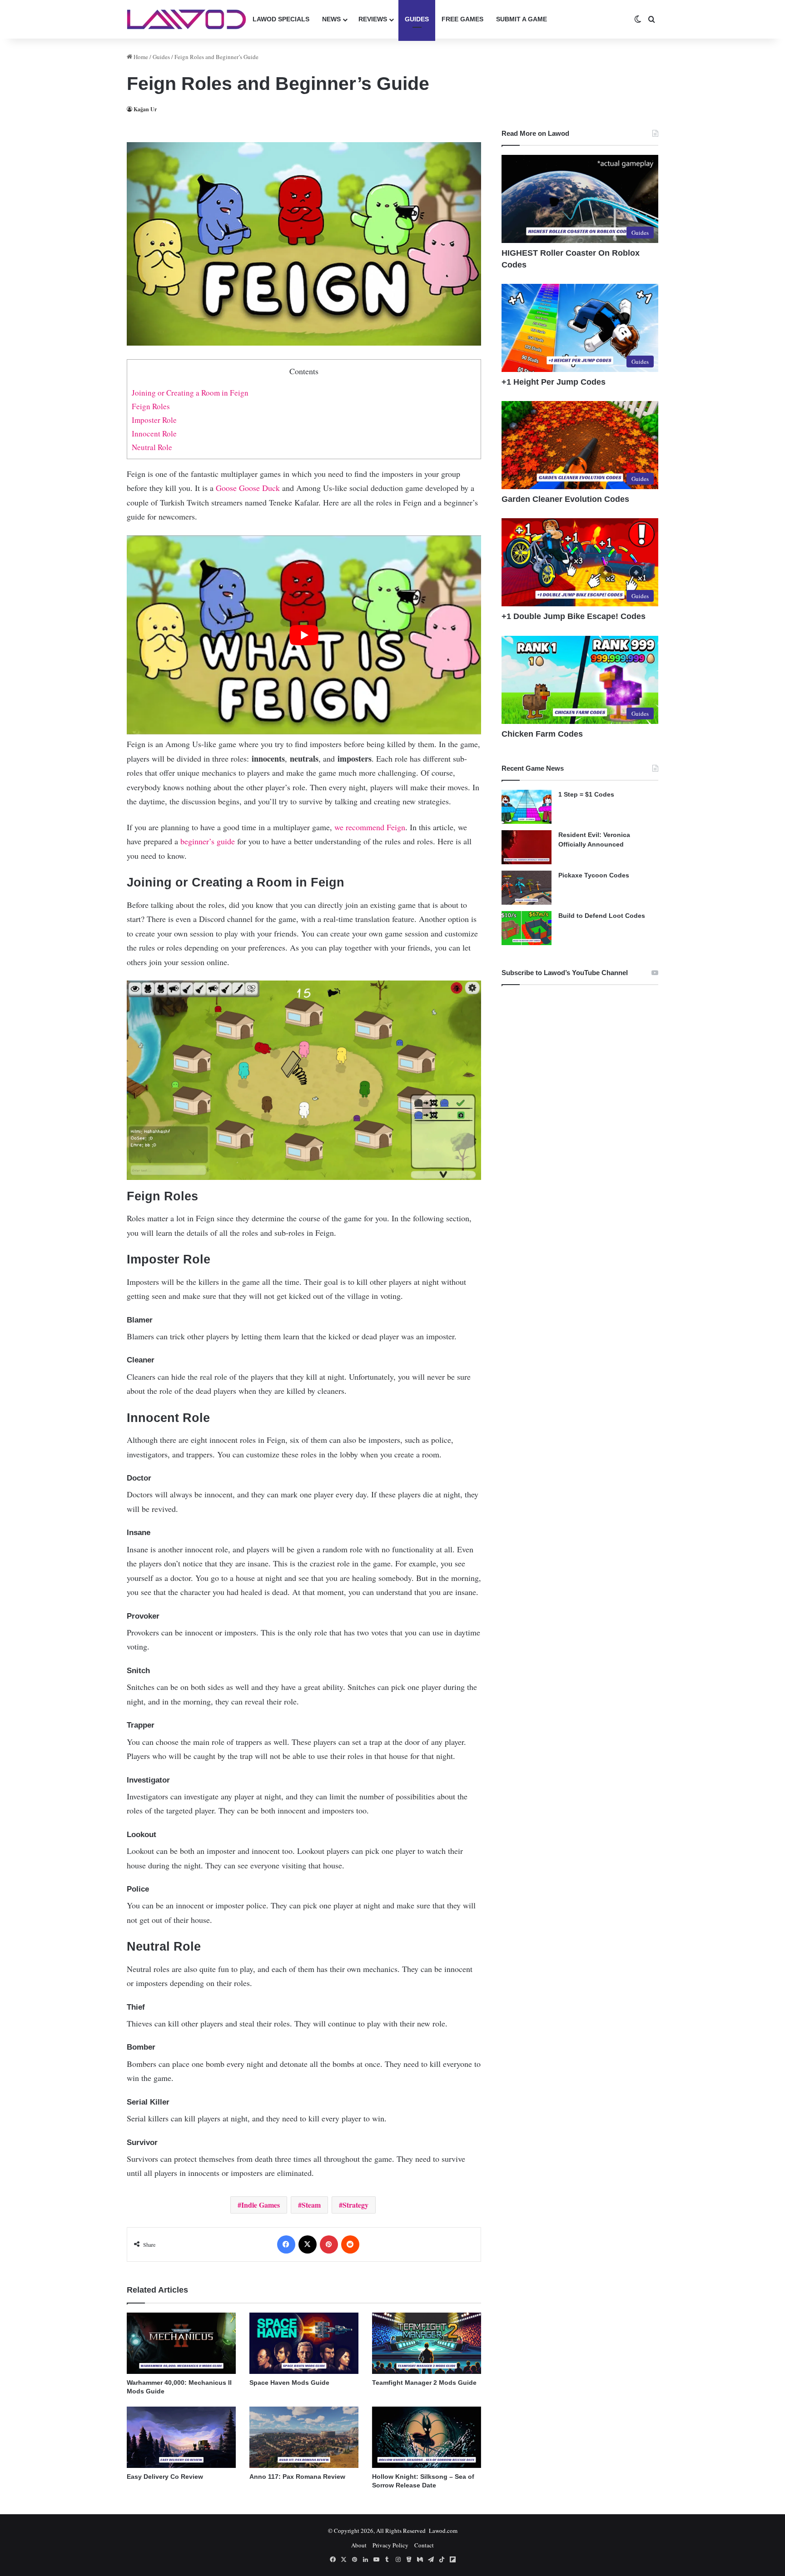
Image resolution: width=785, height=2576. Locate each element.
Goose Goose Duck (248, 488)
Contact (424, 2545)
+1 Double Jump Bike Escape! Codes (574, 616)
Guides (417, 19)
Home (140, 57)
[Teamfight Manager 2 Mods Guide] (427, 2343)
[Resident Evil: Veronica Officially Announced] (527, 847)
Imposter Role (154, 420)
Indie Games (261, 2205)
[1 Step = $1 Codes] (527, 807)
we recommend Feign (370, 827)
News (331, 19)
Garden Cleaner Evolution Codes (565, 499)
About (359, 2545)
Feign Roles (151, 406)
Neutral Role (152, 447)
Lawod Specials (281, 19)
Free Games (462, 19)
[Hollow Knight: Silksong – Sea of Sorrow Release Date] (427, 2437)
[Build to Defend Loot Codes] (527, 928)
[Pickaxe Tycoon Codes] (527, 888)
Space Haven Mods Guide (289, 2383)
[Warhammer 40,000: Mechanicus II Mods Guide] (181, 2343)
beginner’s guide (208, 841)
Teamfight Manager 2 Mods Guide (424, 2383)
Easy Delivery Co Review (165, 2477)
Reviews (373, 19)
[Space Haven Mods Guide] (304, 2343)
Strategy (355, 2205)
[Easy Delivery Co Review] (181, 2437)
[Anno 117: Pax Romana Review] (304, 2437)
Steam (311, 2205)
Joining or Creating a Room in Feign (190, 393)
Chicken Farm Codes (542, 734)
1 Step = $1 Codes (586, 794)
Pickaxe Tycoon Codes (594, 875)
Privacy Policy (390, 2545)
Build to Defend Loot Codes (602, 916)
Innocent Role (154, 433)
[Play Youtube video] (304, 635)
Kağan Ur (145, 109)
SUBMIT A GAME (522, 19)
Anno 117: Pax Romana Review (297, 2477)
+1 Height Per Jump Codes (554, 382)
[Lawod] (186, 19)
